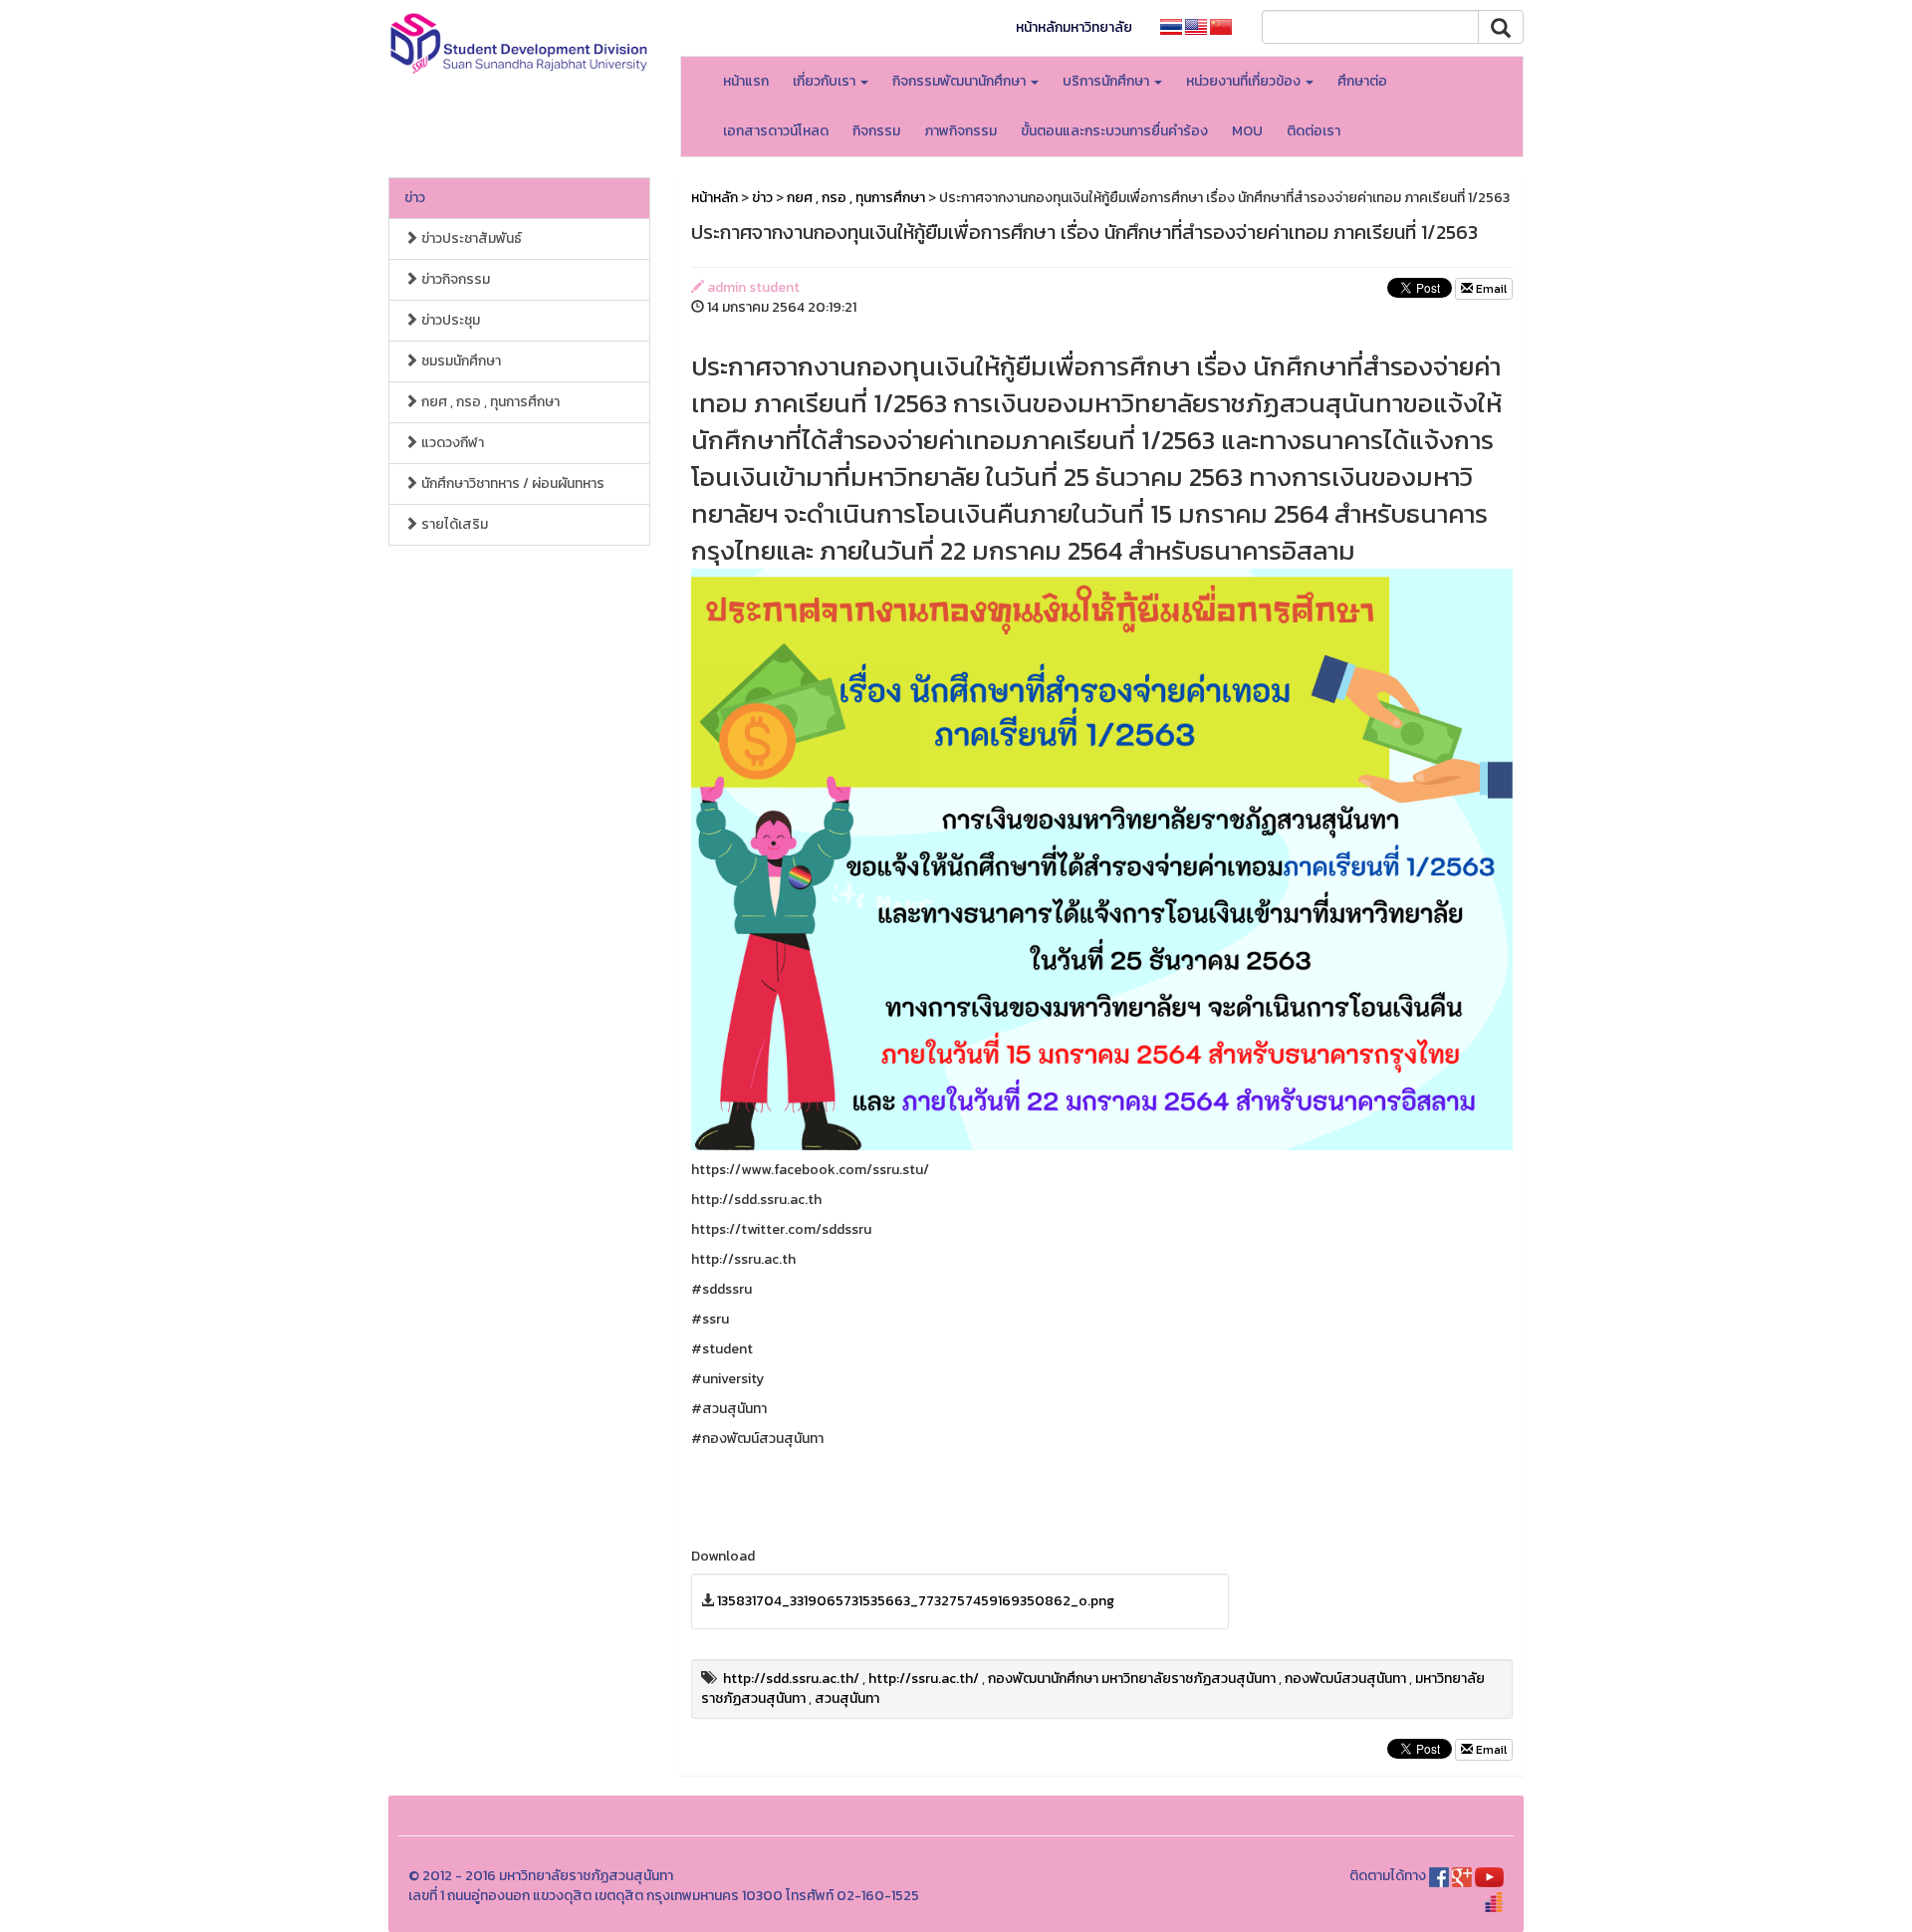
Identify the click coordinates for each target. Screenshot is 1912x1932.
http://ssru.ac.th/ (924, 1679)
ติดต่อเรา (1314, 131)
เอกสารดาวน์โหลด (776, 131)
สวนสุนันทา (847, 1698)
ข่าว (415, 198)
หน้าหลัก (715, 198)
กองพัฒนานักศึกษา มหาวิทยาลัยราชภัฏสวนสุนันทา (1132, 1679)
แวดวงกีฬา (451, 443)
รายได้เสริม (453, 524)
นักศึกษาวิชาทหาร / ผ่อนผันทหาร (511, 483)
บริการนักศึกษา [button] (1107, 81)
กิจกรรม (876, 131)
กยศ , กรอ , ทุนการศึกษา (489, 402)
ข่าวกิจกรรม (454, 279)
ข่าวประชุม (449, 320)
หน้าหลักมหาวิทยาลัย (1074, 27)
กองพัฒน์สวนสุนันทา (1345, 1679)
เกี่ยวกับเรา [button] (826, 81)
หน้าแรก (746, 81)
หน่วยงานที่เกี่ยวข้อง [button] (1245, 81)
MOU (1247, 131)
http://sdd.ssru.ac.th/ (791, 1679)
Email (1490, 289)
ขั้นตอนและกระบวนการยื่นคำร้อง (1114, 131)
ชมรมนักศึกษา (460, 361)
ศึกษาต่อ (1362, 81)
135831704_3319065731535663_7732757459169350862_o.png (916, 1601)
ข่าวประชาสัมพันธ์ (470, 239)
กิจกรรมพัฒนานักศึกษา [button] (960, 81)
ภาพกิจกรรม (960, 131)
